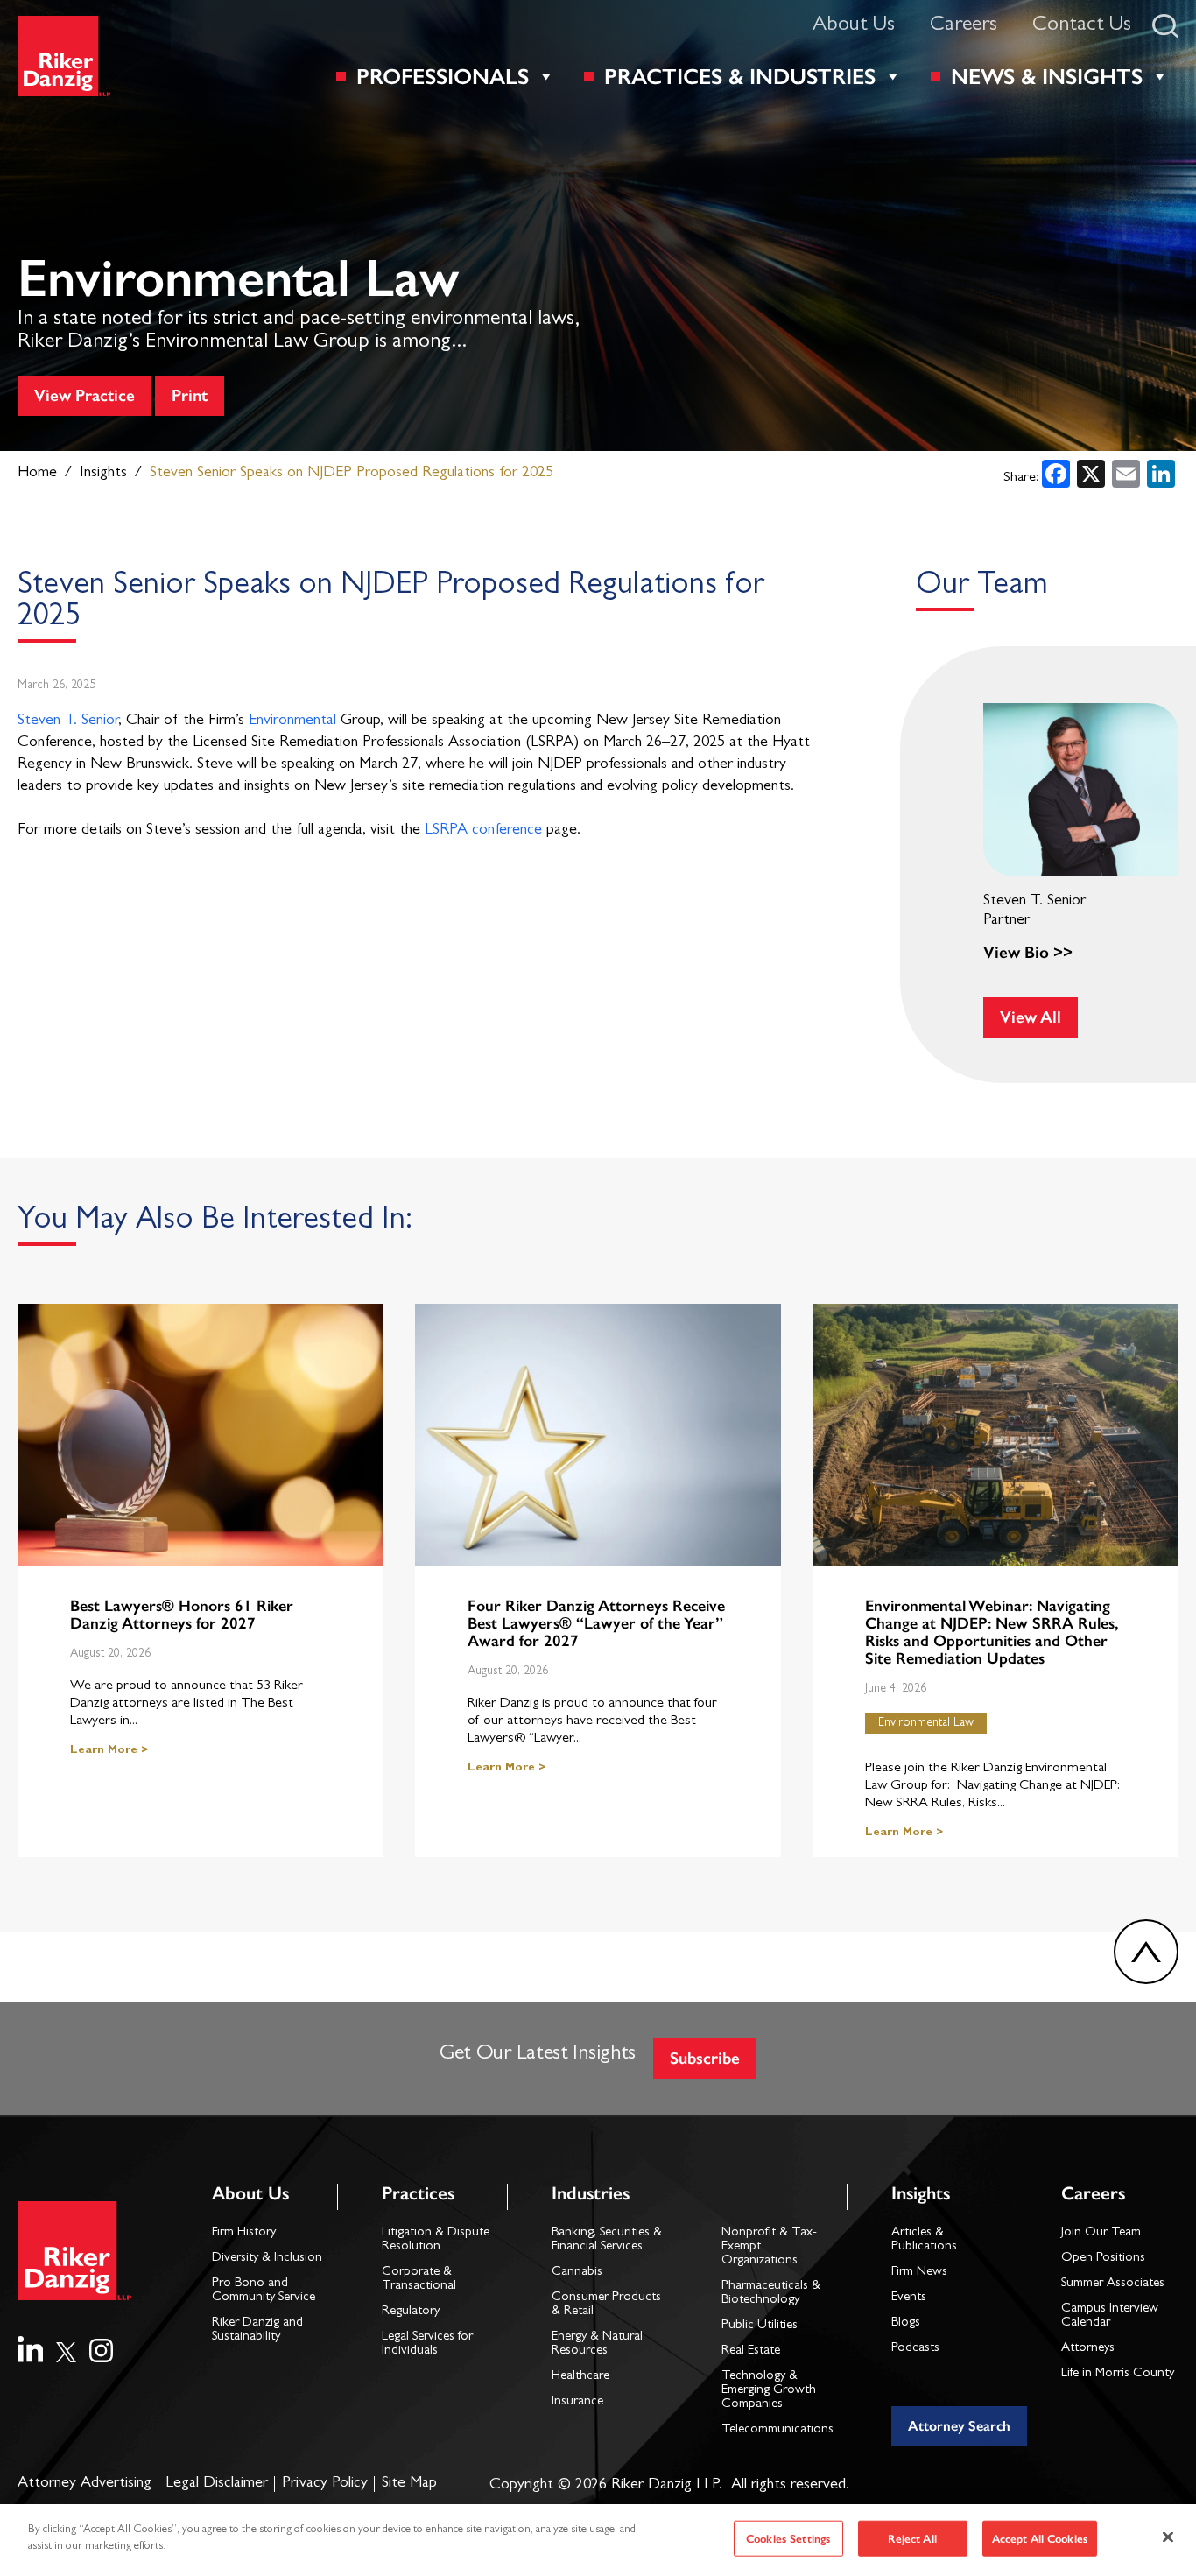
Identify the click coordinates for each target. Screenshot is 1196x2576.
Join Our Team (1101, 2233)
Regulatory (411, 2312)
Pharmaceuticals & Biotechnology (771, 2294)
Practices (418, 2193)
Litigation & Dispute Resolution (436, 2240)
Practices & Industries (740, 76)
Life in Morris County (1118, 2374)
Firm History (244, 2233)
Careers (964, 26)
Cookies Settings (788, 2539)
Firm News (919, 2273)
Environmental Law (926, 1723)
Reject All (912, 2539)
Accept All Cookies (1040, 2539)
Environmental (292, 721)
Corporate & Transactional (419, 2280)
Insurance (577, 2402)
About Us (854, 26)
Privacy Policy (325, 2484)
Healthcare (580, 2377)
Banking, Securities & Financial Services (607, 2240)
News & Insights (1047, 76)
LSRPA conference (483, 831)
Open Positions (1103, 2259)
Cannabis (577, 2273)
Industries (591, 2193)
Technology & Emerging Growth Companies (769, 2391)
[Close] (1168, 2537)
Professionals (443, 76)
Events (909, 2298)
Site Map (409, 2484)
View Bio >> (1028, 952)
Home (37, 474)
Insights (103, 474)
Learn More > (109, 1751)
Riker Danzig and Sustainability (257, 2330)
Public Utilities (760, 2326)
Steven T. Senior (68, 721)
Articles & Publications (924, 2240)
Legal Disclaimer (217, 2484)
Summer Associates (1113, 2284)
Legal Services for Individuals (427, 2344)
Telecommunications (777, 2430)
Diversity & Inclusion (267, 2259)
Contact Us (1082, 26)
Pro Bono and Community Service (264, 2291)
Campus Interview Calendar (1110, 2316)
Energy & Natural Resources (597, 2344)
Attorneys (1088, 2349)
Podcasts (915, 2349)
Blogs (906, 2323)
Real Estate (751, 2351)
